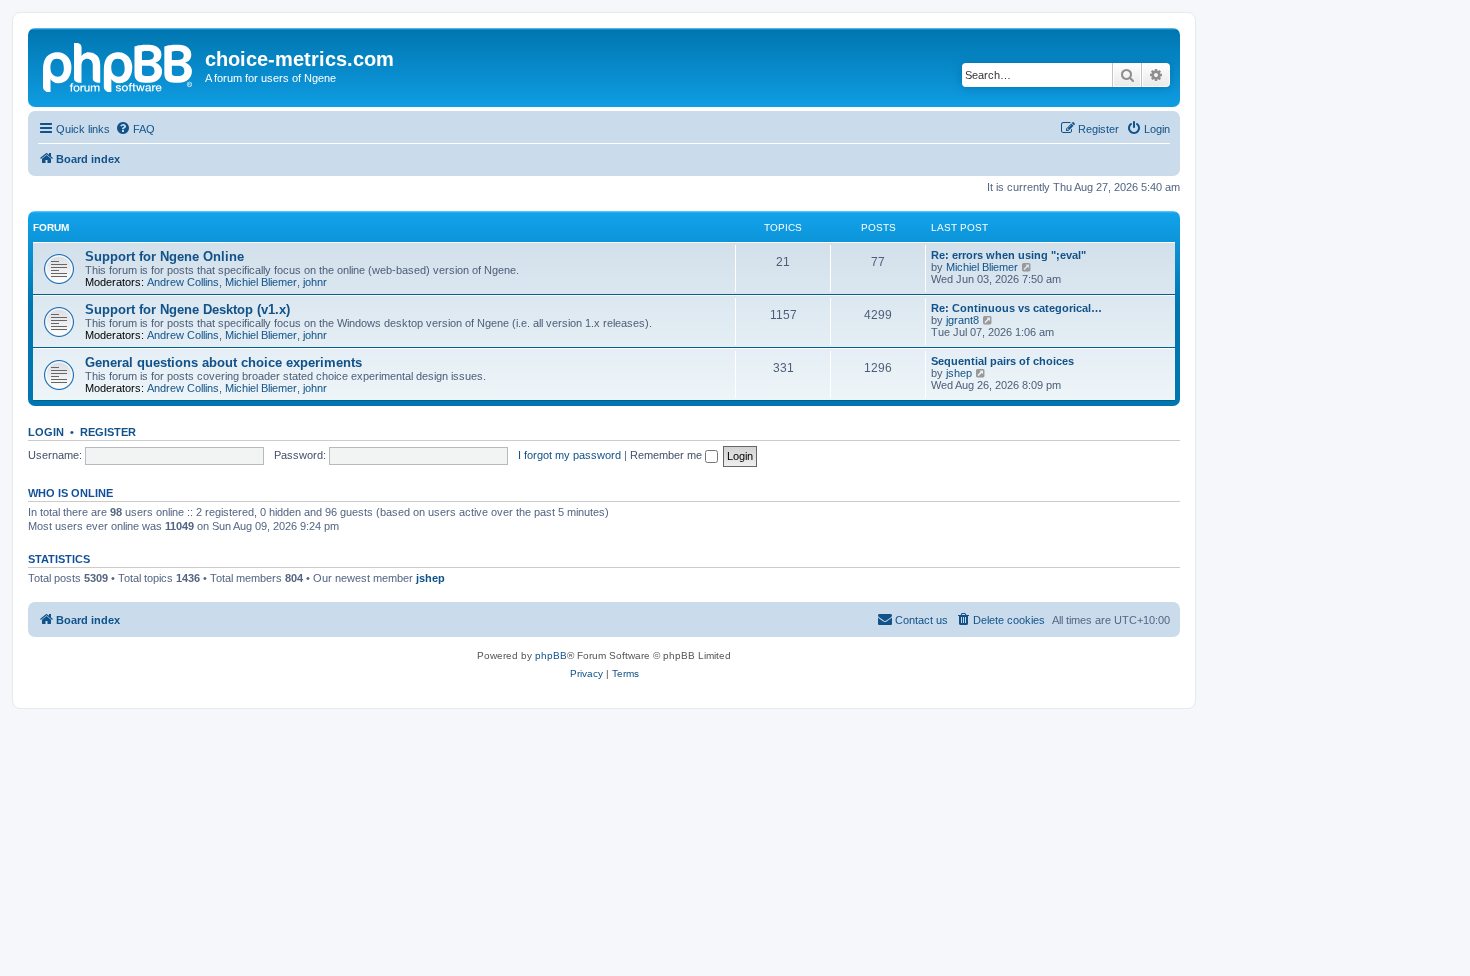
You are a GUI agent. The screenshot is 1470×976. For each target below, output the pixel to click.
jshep (959, 373)
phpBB (551, 655)
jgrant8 (962, 320)
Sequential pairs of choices (1002, 361)
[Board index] (119, 65)
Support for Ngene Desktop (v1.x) (187, 309)
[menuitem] (135, 129)
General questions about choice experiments (223, 362)
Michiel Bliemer (261, 282)
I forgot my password (569, 455)
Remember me (667, 455)
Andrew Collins (183, 282)
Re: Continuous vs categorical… (1016, 308)
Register (108, 432)
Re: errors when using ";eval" (1008, 255)
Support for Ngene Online (164, 256)
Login (46, 432)
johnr (315, 282)
